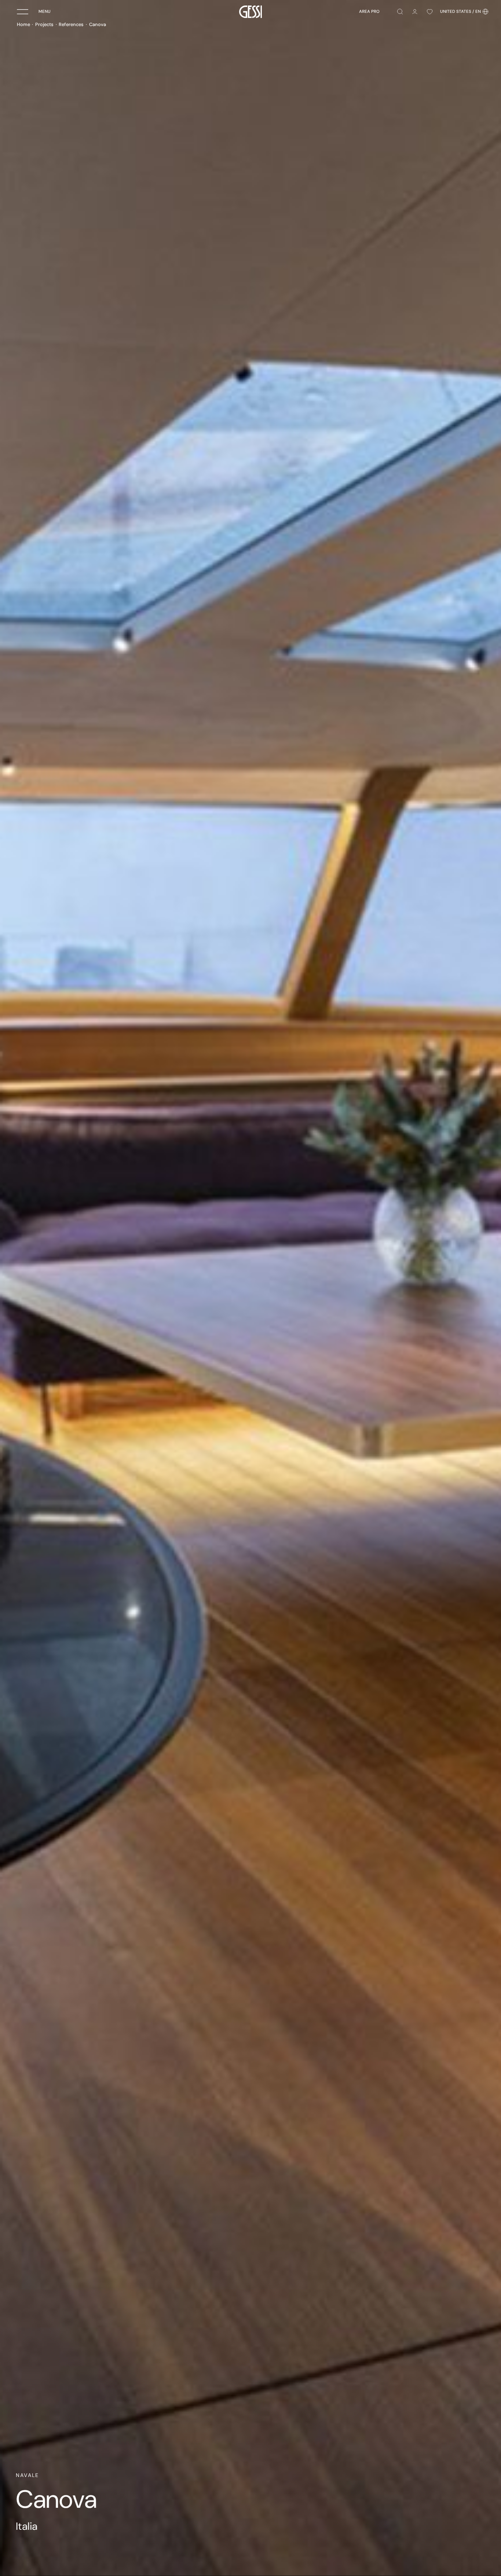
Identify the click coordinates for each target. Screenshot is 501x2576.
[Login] (415, 12)
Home (23, 24)
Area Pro (369, 12)
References (71, 24)
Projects (44, 24)
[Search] (400, 12)
